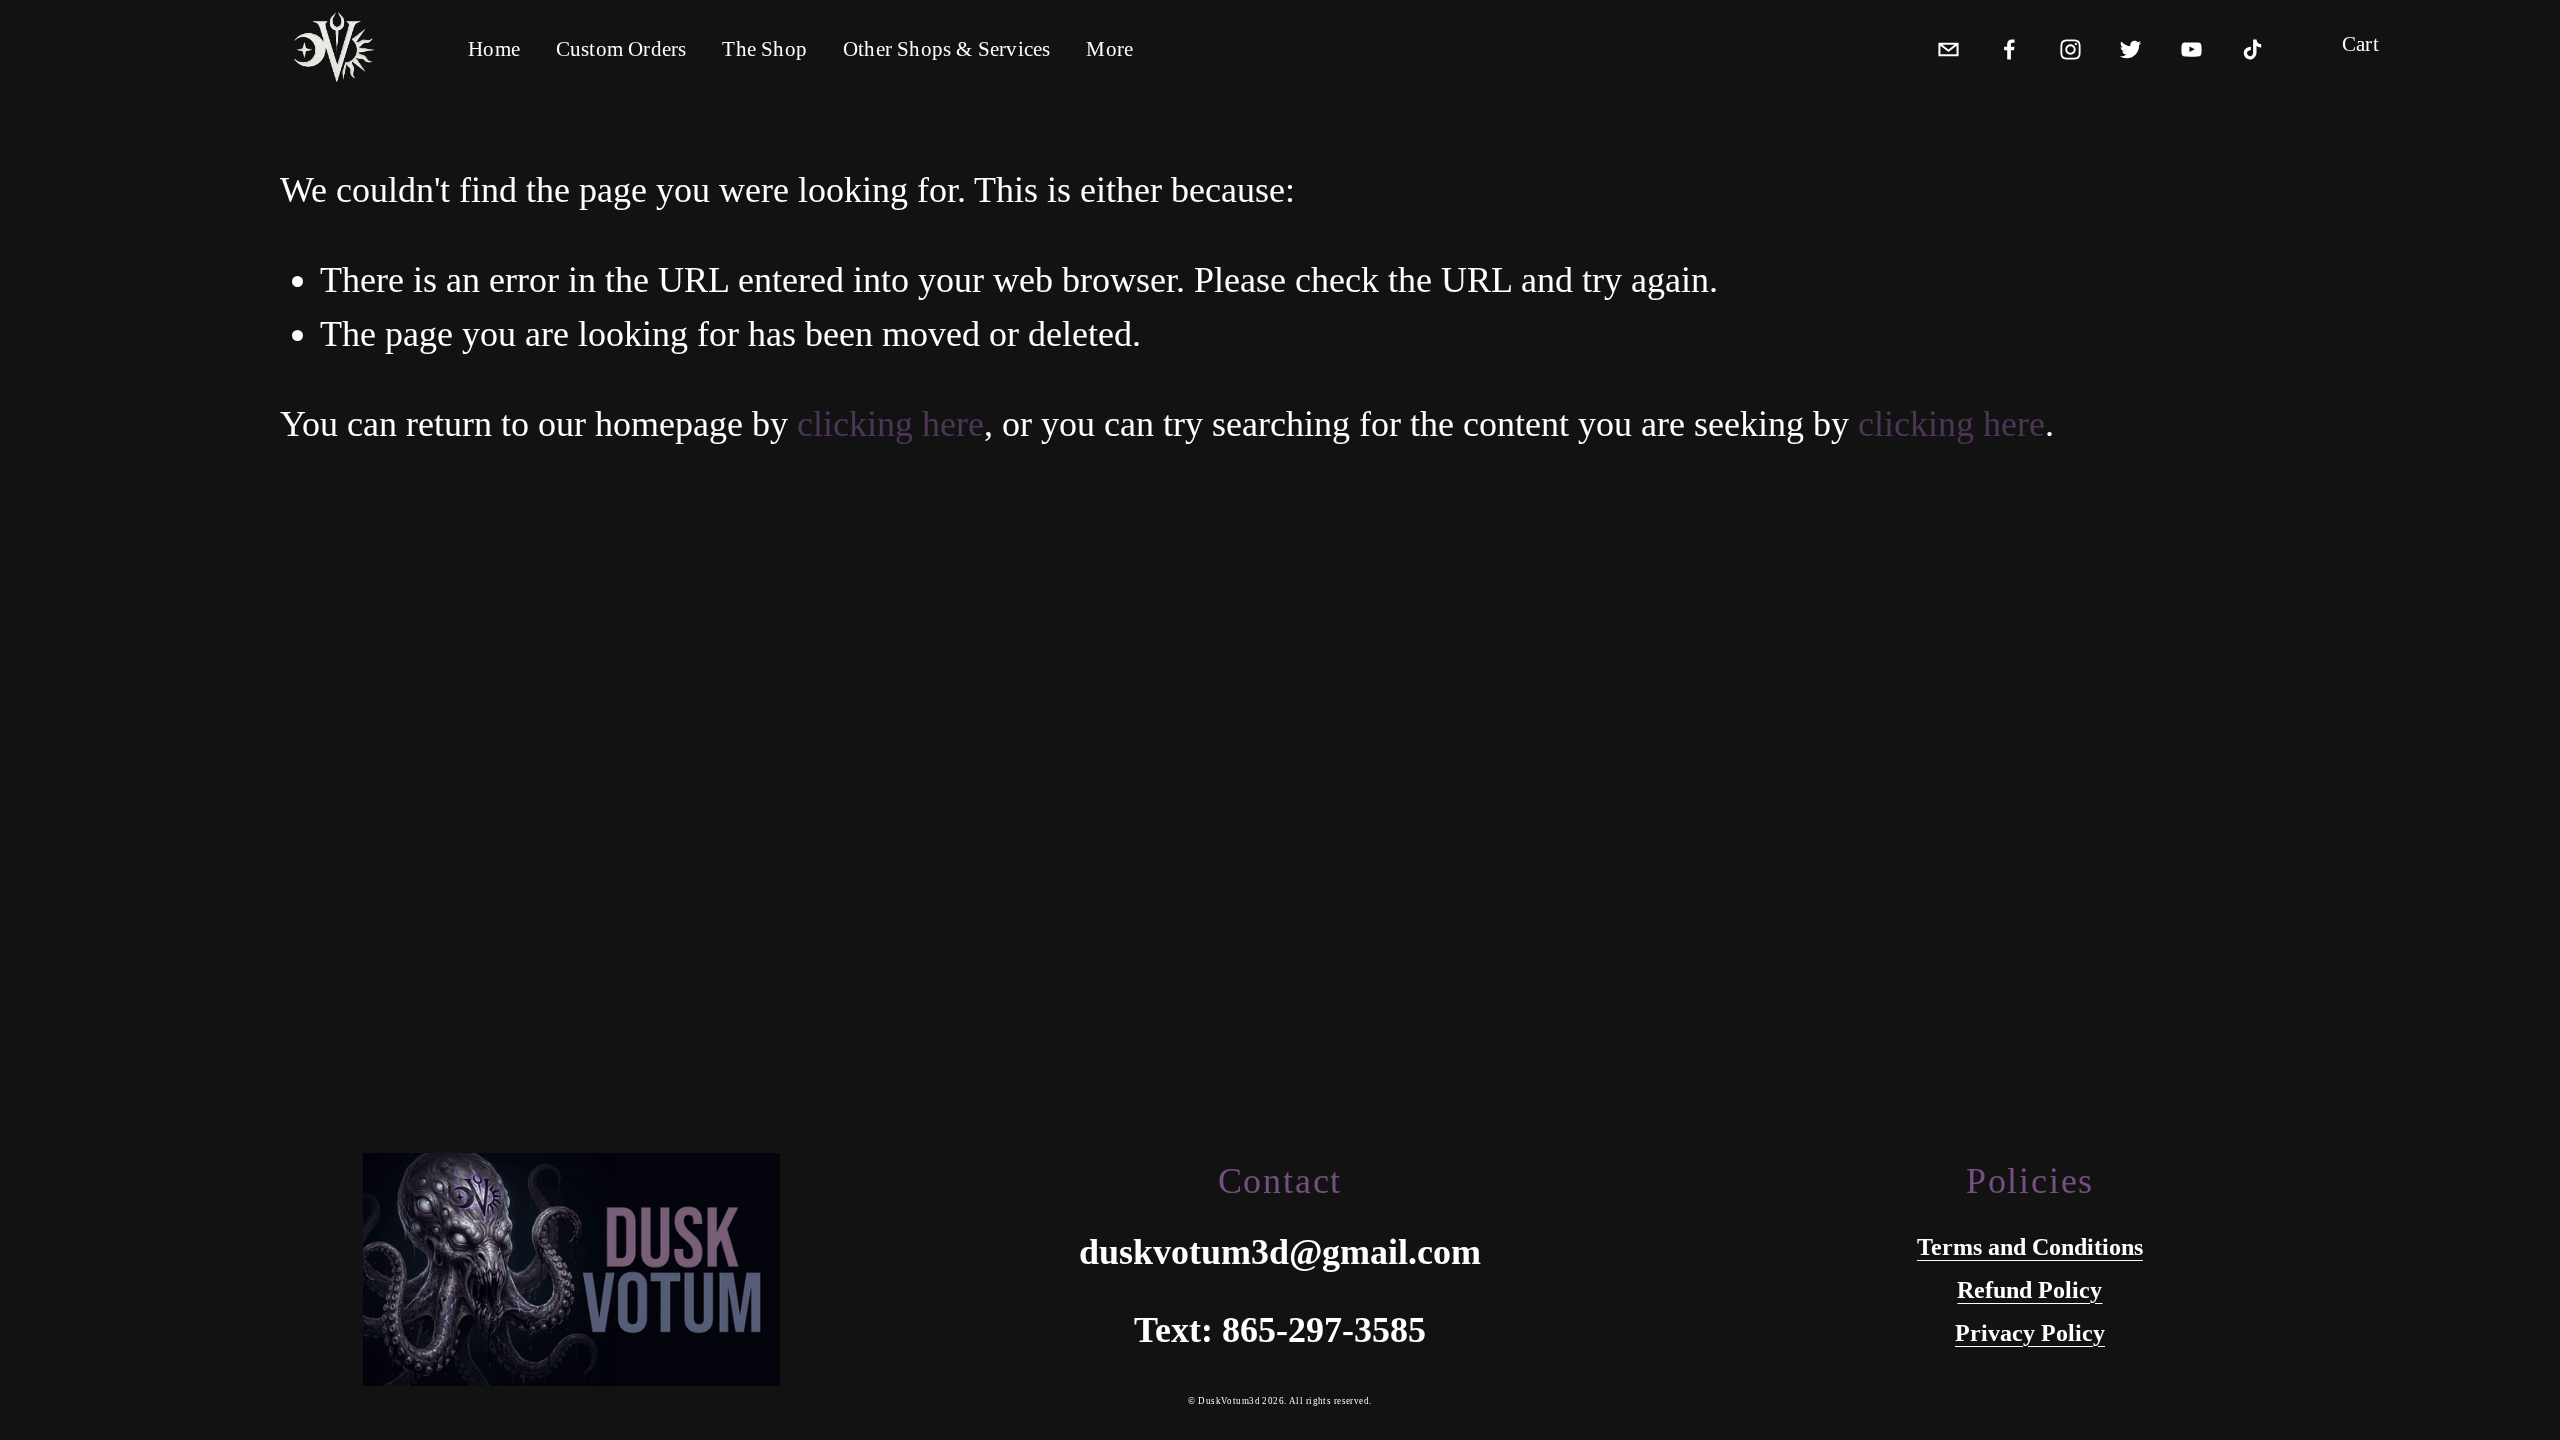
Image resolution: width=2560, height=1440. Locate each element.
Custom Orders (621, 49)
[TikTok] (2252, 44)
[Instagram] (2070, 44)
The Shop (764, 49)
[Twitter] (2130, 44)
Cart (2360, 44)
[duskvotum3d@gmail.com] (1948, 44)
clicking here (890, 424)
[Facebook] (2009, 44)
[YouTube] (2191, 44)
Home (494, 49)
